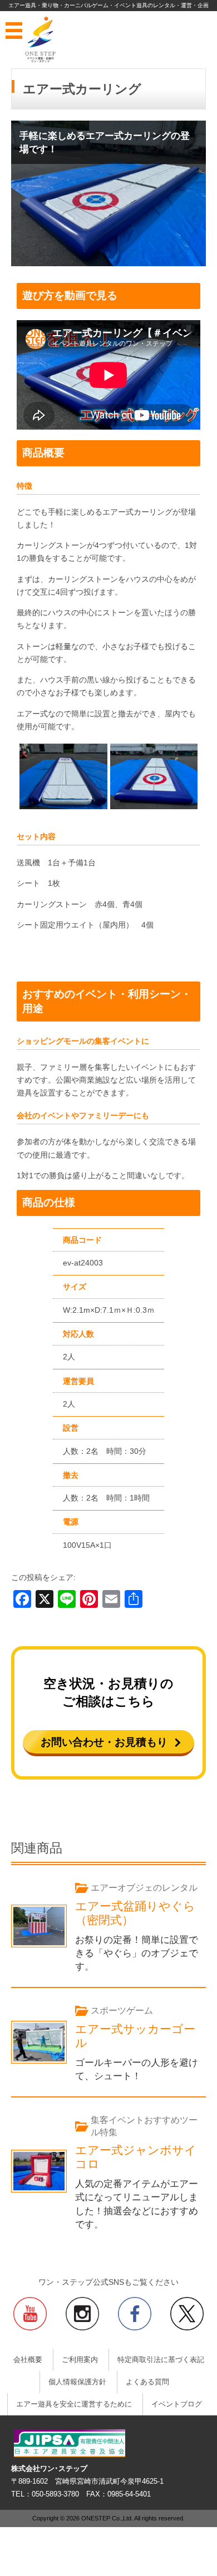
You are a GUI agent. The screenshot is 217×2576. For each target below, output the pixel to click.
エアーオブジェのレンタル (144, 1888)
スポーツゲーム (122, 2011)
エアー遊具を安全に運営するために (74, 2404)
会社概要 (28, 2360)
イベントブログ (177, 2404)
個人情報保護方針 (77, 2382)
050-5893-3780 (55, 2494)
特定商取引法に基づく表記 (161, 2360)
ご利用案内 (80, 2360)
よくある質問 (147, 2382)
